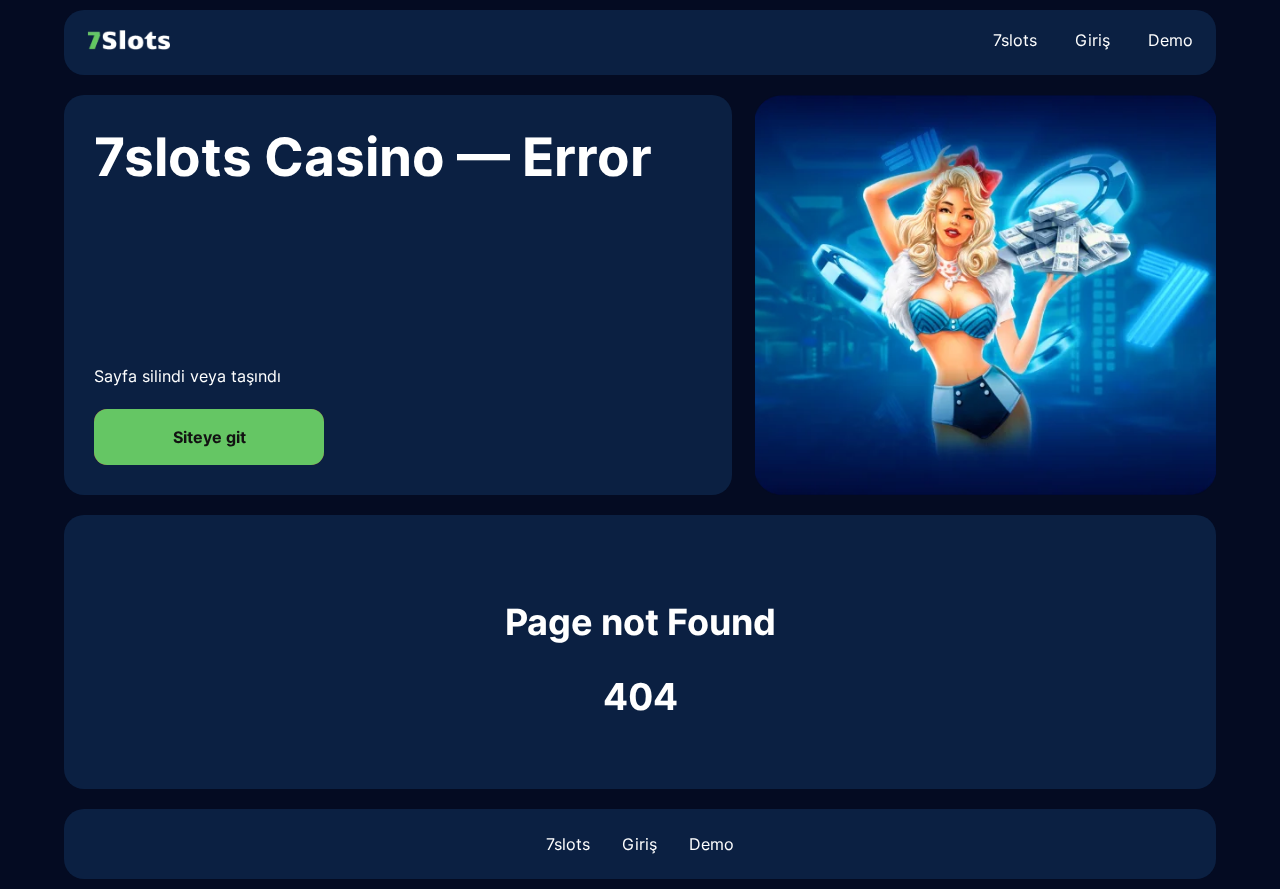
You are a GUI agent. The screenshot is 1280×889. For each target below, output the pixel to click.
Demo (1170, 40)
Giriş (1092, 40)
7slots (1015, 40)
